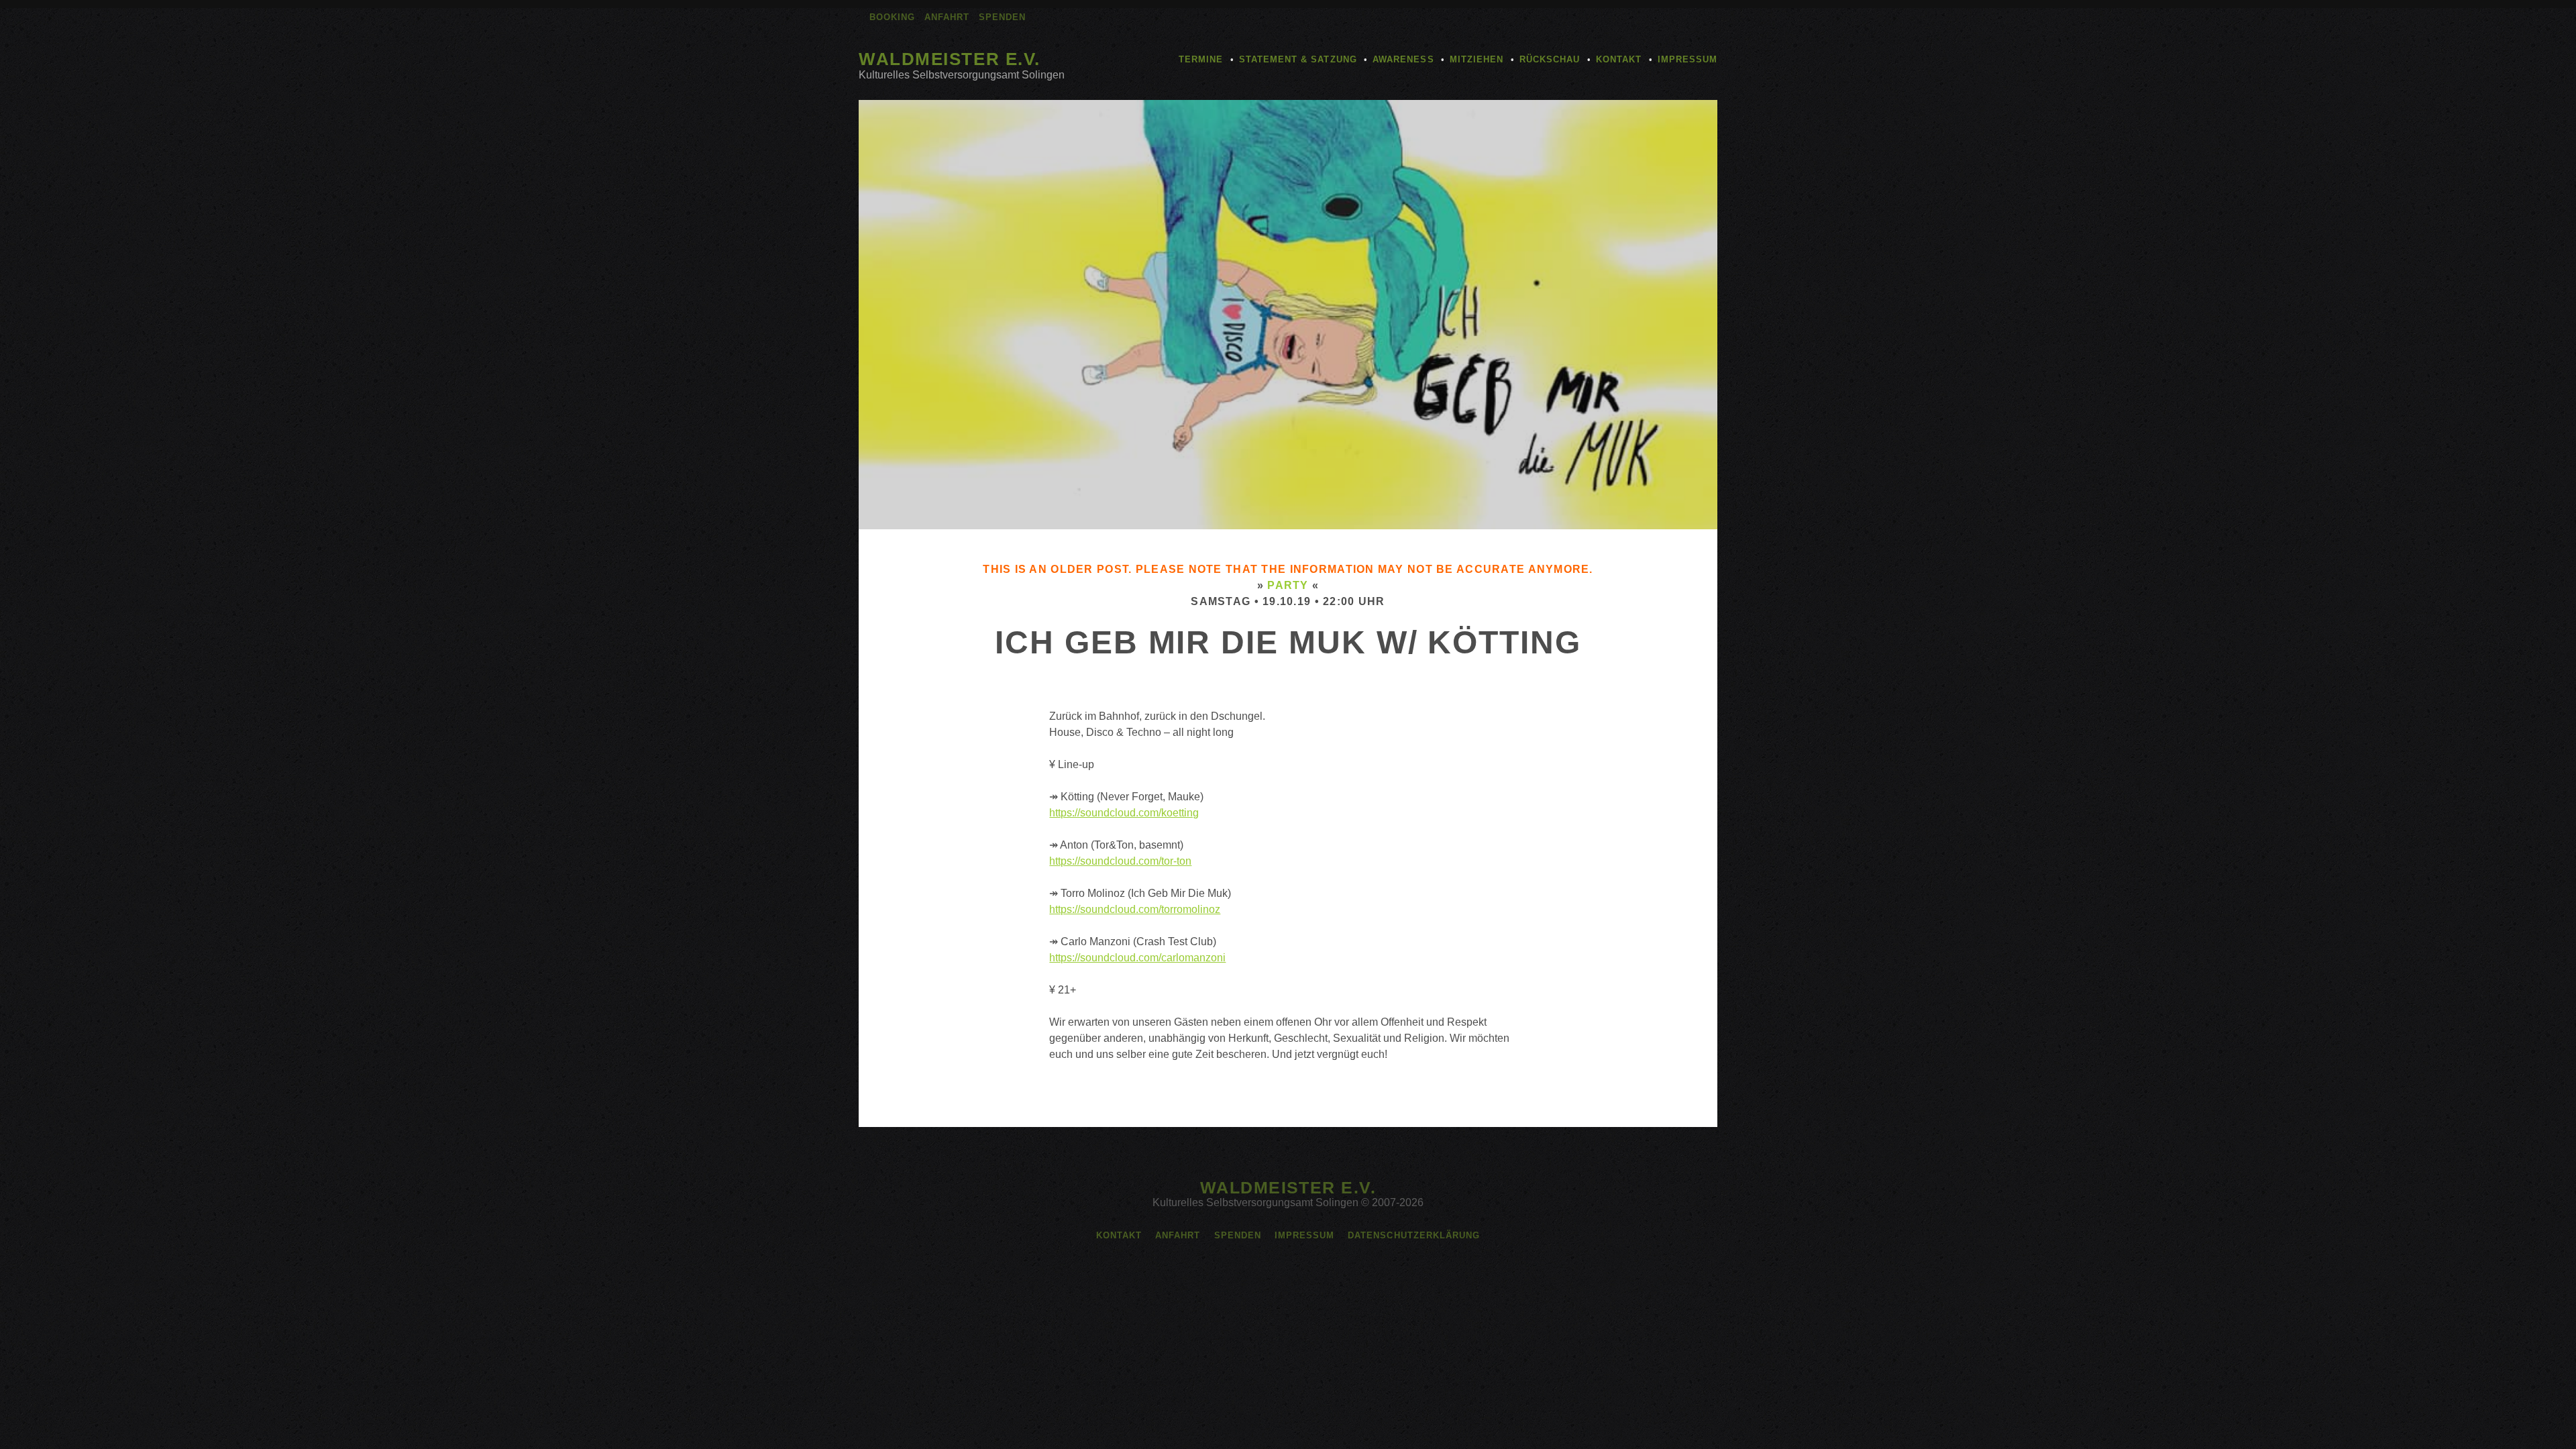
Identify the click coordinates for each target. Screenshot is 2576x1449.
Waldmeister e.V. (950, 59)
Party (1288, 585)
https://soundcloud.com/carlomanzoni (1137, 958)
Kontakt (1619, 59)
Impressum (1687, 59)
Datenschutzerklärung (1414, 1235)
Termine (1201, 59)
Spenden (1002, 17)
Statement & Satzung (1298, 59)
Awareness (1403, 59)
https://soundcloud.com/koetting (1124, 813)
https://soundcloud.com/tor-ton (1120, 861)
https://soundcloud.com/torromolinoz (1135, 909)
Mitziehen (1477, 59)
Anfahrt (947, 17)
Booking (892, 17)
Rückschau (1550, 59)
